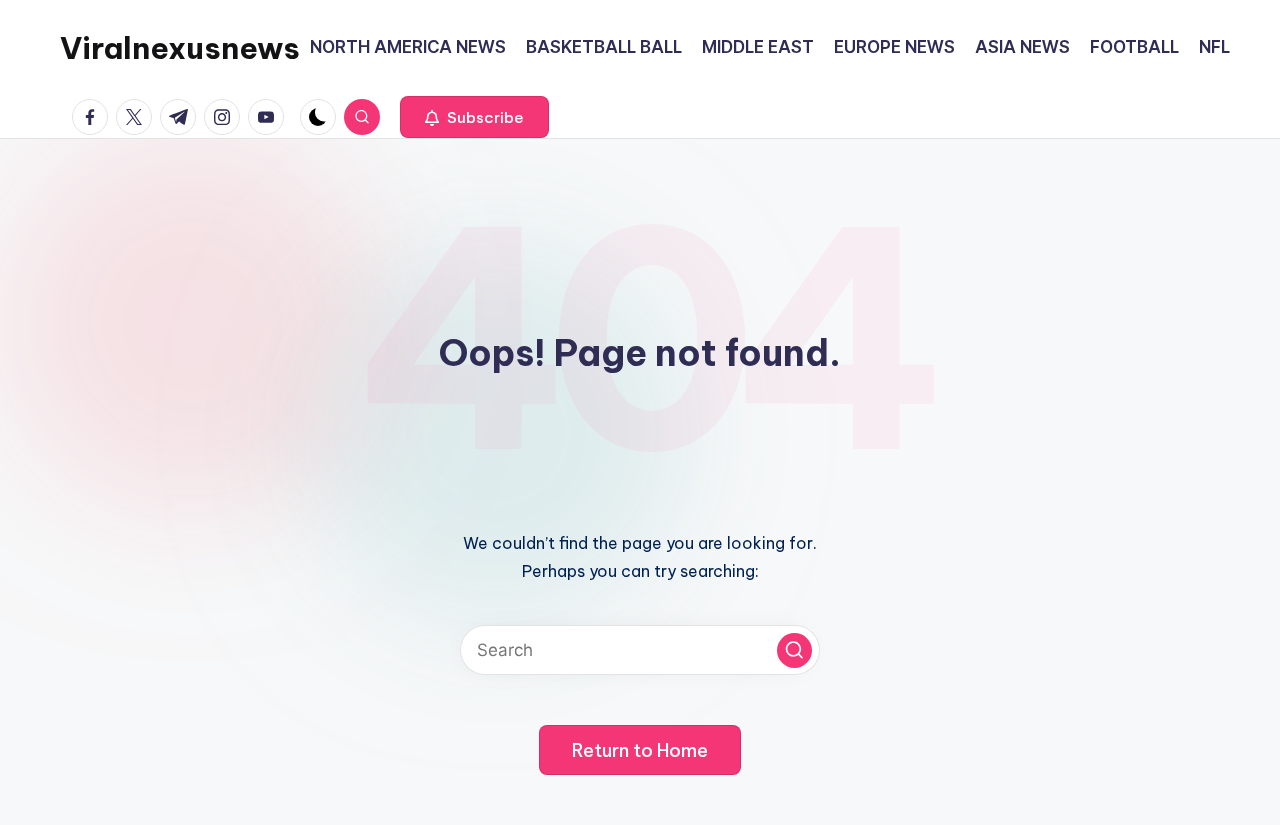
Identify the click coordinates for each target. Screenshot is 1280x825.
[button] (474, 117)
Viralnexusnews (180, 48)
